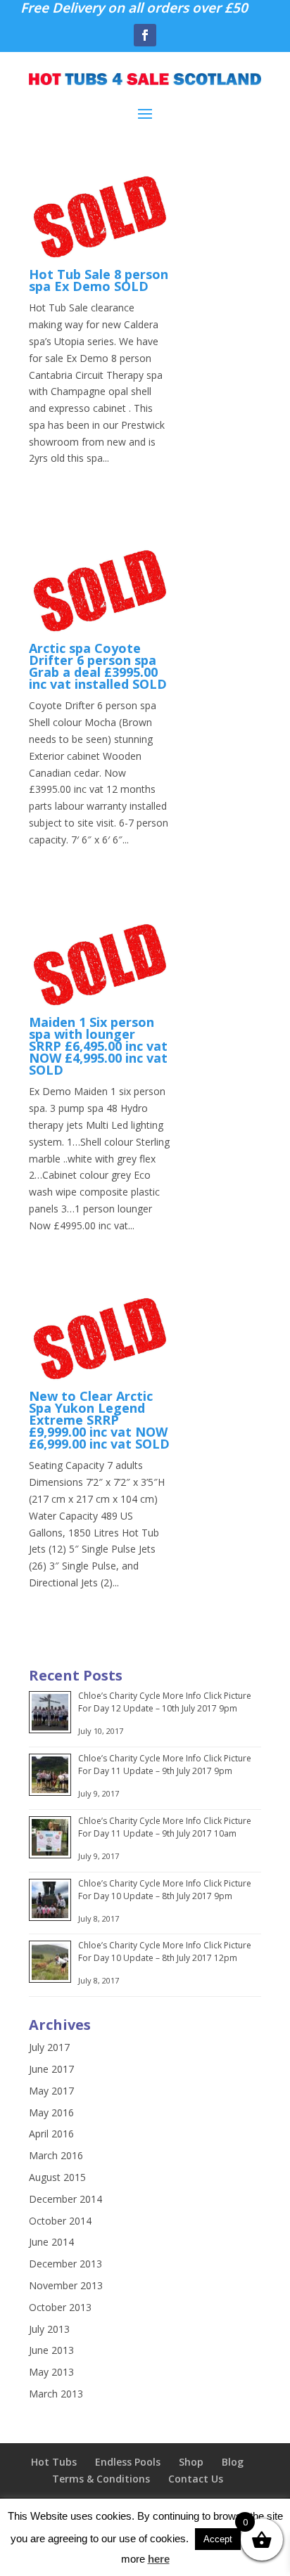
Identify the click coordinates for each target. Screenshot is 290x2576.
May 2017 (51, 2091)
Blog (233, 2462)
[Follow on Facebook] (145, 35)
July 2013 (49, 2329)
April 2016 (51, 2134)
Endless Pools (128, 2462)
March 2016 (56, 2155)
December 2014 (65, 2199)
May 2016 (51, 2112)
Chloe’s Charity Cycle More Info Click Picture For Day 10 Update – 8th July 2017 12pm (165, 1952)
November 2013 (66, 2285)
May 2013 (51, 2372)
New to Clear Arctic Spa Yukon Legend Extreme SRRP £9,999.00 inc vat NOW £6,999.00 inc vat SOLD (99, 1420)
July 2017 (49, 2047)
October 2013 (60, 2307)
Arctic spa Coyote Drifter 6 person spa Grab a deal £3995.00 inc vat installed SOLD (98, 666)
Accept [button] (218, 2539)
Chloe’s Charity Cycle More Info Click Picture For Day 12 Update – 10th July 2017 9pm (165, 1702)
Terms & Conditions (101, 2479)
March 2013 (56, 2394)
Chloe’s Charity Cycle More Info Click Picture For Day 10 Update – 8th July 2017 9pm (165, 1890)
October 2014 (60, 2221)
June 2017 (51, 2069)
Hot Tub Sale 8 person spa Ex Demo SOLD (99, 280)
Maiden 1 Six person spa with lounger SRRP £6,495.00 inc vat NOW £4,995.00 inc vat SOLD (98, 1046)
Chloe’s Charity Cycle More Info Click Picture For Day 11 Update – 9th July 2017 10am (165, 1827)
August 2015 (57, 2177)
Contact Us (196, 2479)
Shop (191, 2462)
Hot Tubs (54, 2462)
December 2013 (65, 2264)
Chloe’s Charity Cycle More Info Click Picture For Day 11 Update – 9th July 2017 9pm (165, 1765)
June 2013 (51, 2350)
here (159, 2559)
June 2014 (51, 2242)
